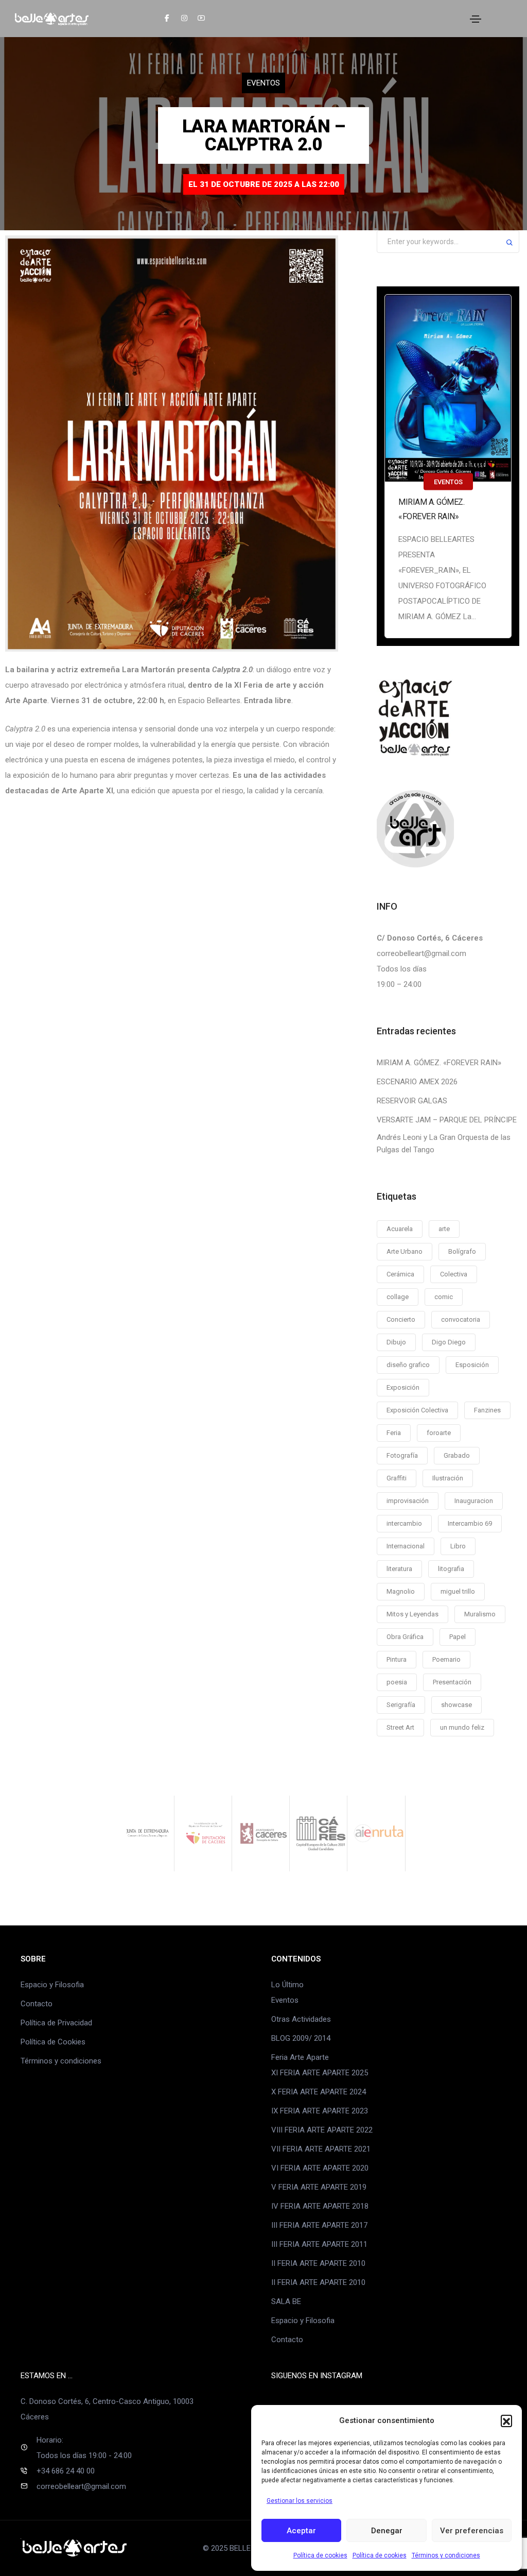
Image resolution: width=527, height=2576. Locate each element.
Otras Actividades (301, 2019)
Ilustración (448, 1478)
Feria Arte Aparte (300, 2057)
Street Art (400, 1727)
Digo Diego (449, 1342)
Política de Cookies (53, 2042)
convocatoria (461, 1319)
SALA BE (286, 2301)
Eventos (263, 83)
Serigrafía (401, 1705)
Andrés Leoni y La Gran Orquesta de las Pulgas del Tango (444, 1144)
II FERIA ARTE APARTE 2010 (318, 2263)
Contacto (37, 2004)
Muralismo (480, 1614)
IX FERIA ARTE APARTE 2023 (320, 2111)
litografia (451, 1569)
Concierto (401, 1319)
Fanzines (487, 1410)
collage (398, 1297)
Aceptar (301, 2531)
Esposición (472, 1365)
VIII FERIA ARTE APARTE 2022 (322, 2130)
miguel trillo (458, 1591)
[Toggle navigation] (476, 19)
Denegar (387, 2531)
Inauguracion (474, 1501)
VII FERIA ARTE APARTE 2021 (321, 2149)
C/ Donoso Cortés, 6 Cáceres (430, 938)
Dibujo (396, 1342)
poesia (397, 1682)
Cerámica (400, 1274)
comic (444, 1297)
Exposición (403, 1387)
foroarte (439, 1433)
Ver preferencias (472, 2531)
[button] (506, 2420)
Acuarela (400, 1229)
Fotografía (402, 1455)
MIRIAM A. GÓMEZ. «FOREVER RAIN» (431, 509)
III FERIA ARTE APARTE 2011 (319, 2244)
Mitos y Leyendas (412, 1614)
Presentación (452, 1682)
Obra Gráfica (405, 1637)
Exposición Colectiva (417, 1410)
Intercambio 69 (470, 1523)
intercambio (404, 1523)
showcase (456, 1705)
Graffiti (397, 1478)
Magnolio (401, 1591)
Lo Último (287, 1985)
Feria (394, 1433)
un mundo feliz (462, 1727)
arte (444, 1229)
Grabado (457, 1455)
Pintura (397, 1659)
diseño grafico (408, 1365)
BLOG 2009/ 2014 (301, 2038)
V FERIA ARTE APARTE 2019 (319, 2187)
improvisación (408, 1501)
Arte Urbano (405, 1251)
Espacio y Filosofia (52, 1985)
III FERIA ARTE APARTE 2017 (319, 2225)
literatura (399, 1569)
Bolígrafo (462, 1251)
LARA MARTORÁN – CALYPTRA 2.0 (264, 135)
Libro (458, 1546)
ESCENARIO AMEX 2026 (417, 1082)
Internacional (406, 1546)
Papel (458, 1637)
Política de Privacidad (56, 2023)
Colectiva (454, 1274)
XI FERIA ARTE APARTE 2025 (320, 2073)
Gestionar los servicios (300, 2501)
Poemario (446, 1659)
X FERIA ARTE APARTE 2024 (319, 2092)
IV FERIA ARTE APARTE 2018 (320, 2206)
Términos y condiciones (446, 2555)
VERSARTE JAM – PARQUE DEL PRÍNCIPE (447, 1120)
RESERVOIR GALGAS (412, 1101)
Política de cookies (320, 2555)
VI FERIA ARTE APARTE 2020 (320, 2168)
